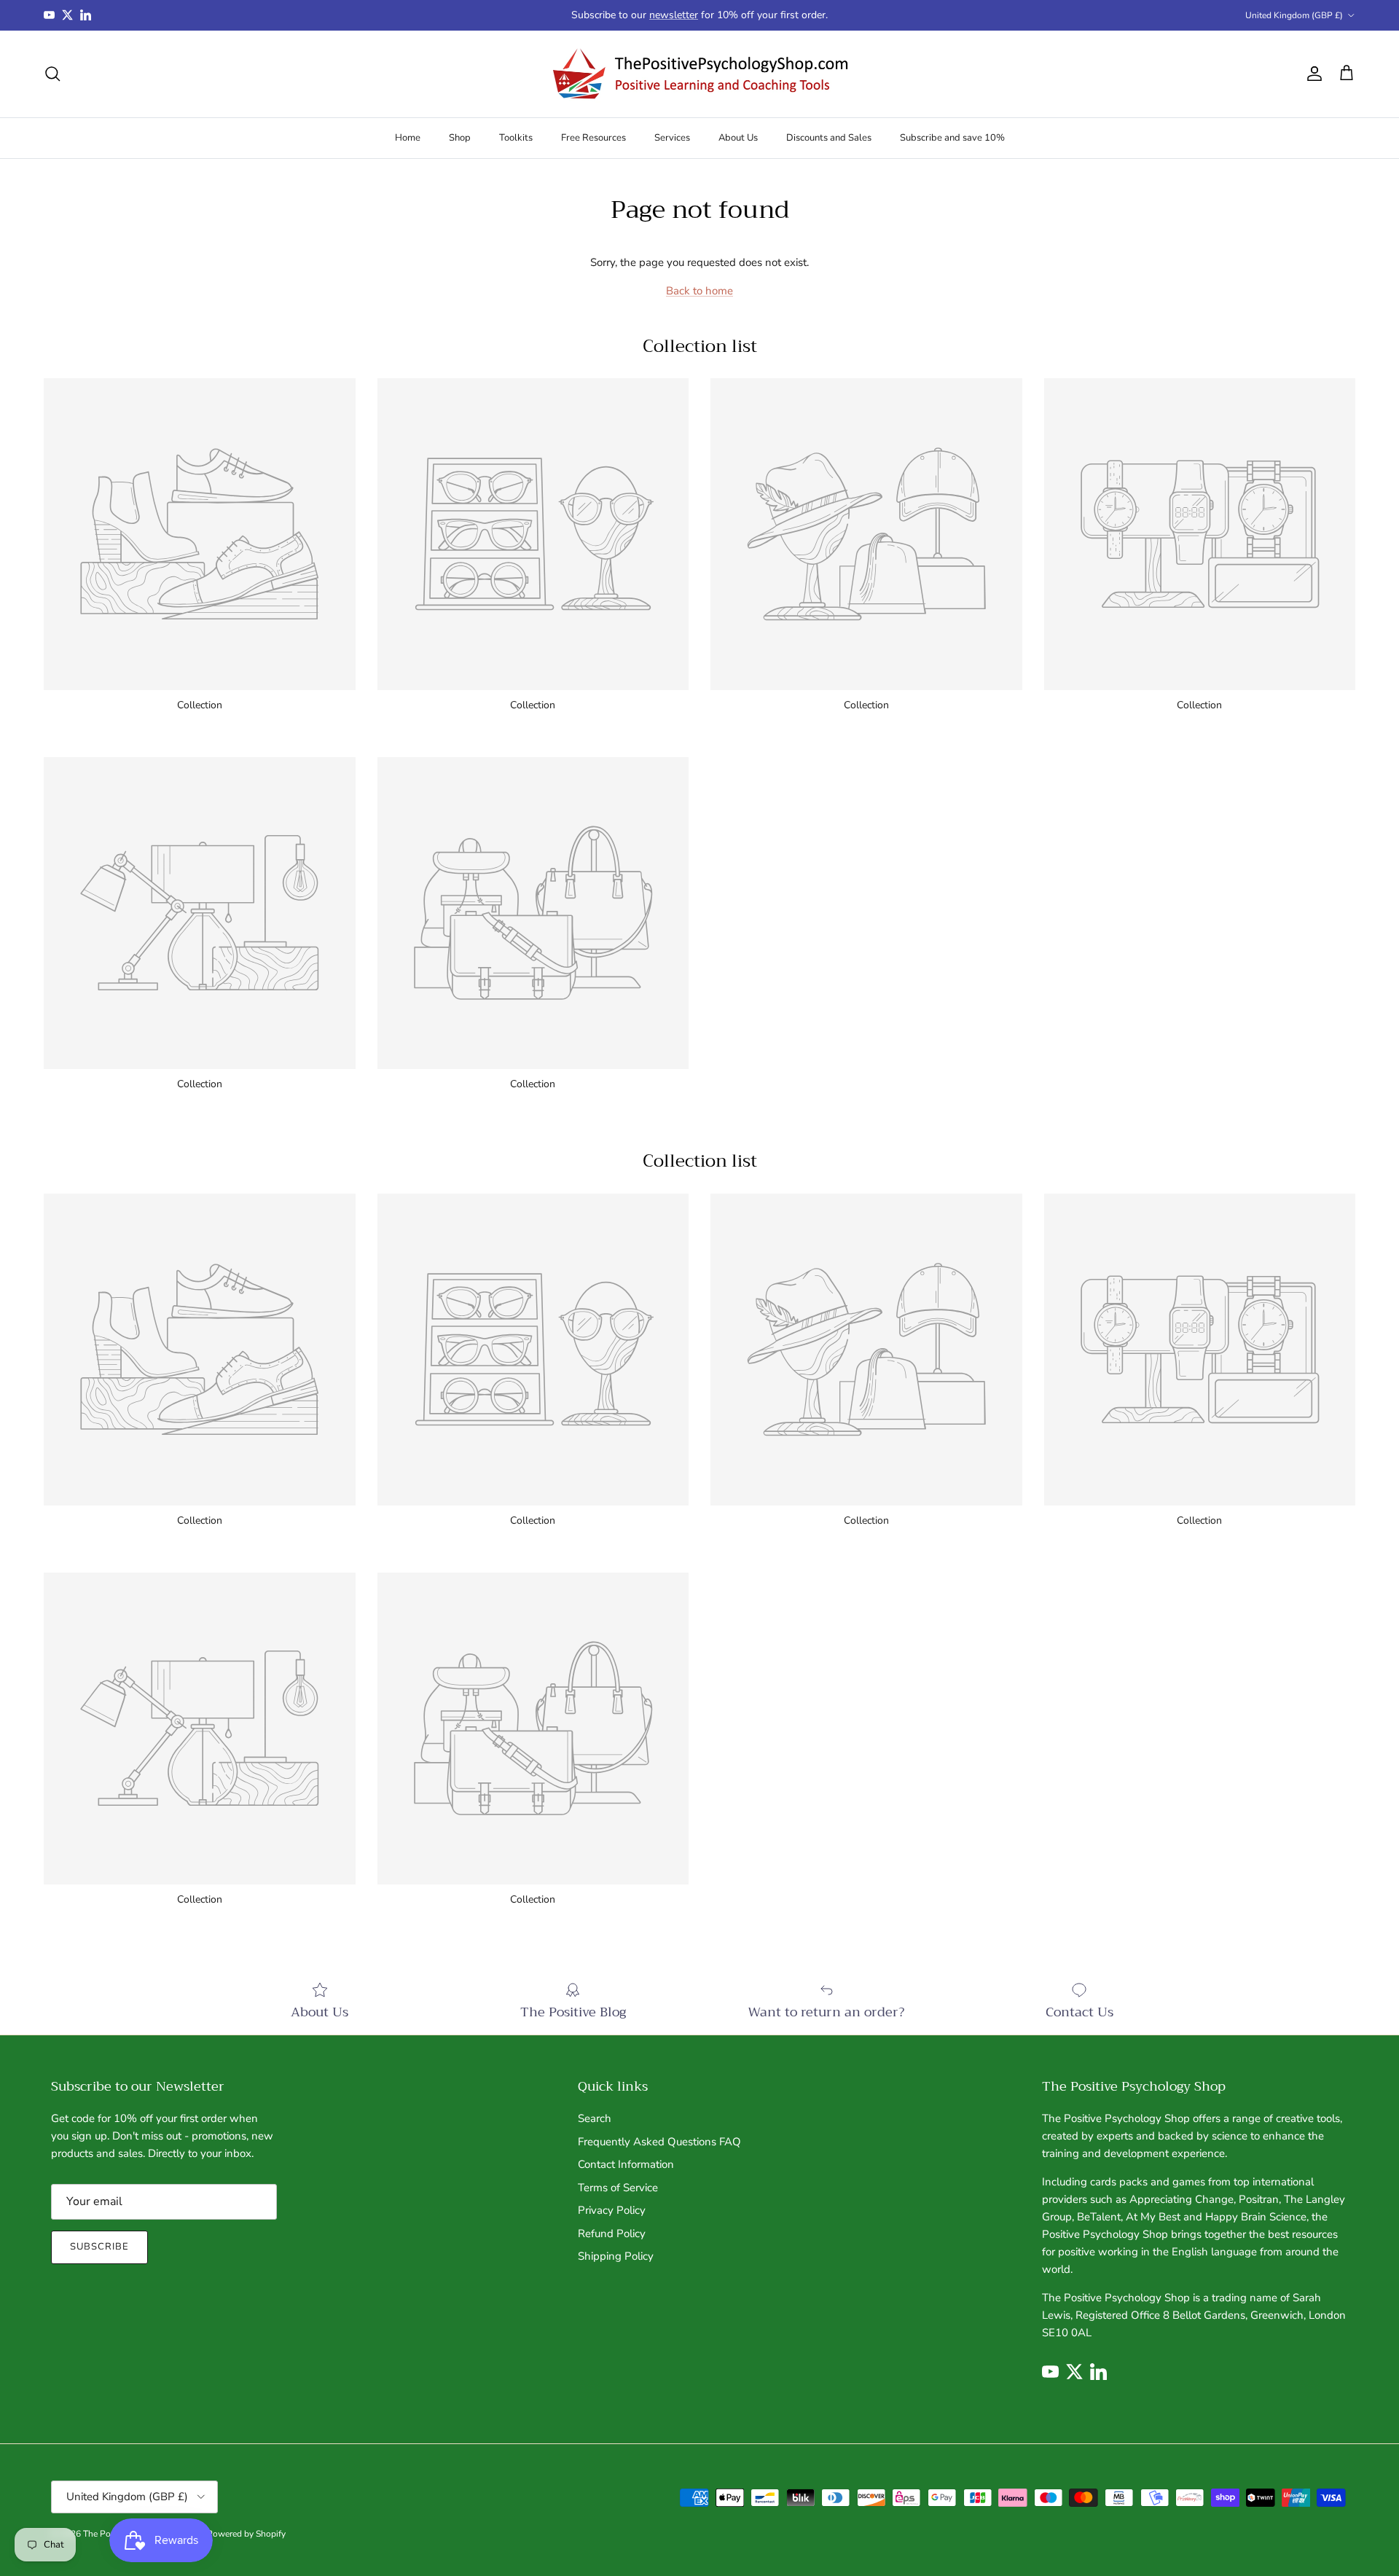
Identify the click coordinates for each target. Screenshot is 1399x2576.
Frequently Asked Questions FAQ (659, 2142)
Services (672, 137)
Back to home (699, 291)
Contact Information (626, 2164)
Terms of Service (618, 2188)
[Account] (1312, 74)
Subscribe (99, 2247)
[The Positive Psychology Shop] (700, 74)
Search (595, 2118)
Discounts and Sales (829, 137)
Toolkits (516, 137)
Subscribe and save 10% (952, 137)
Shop (460, 137)
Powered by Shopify (246, 2534)
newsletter (674, 15)
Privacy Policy (612, 2210)
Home (408, 137)
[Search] (52, 74)
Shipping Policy (616, 2256)
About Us (738, 137)
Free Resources (593, 137)
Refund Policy (612, 2234)
